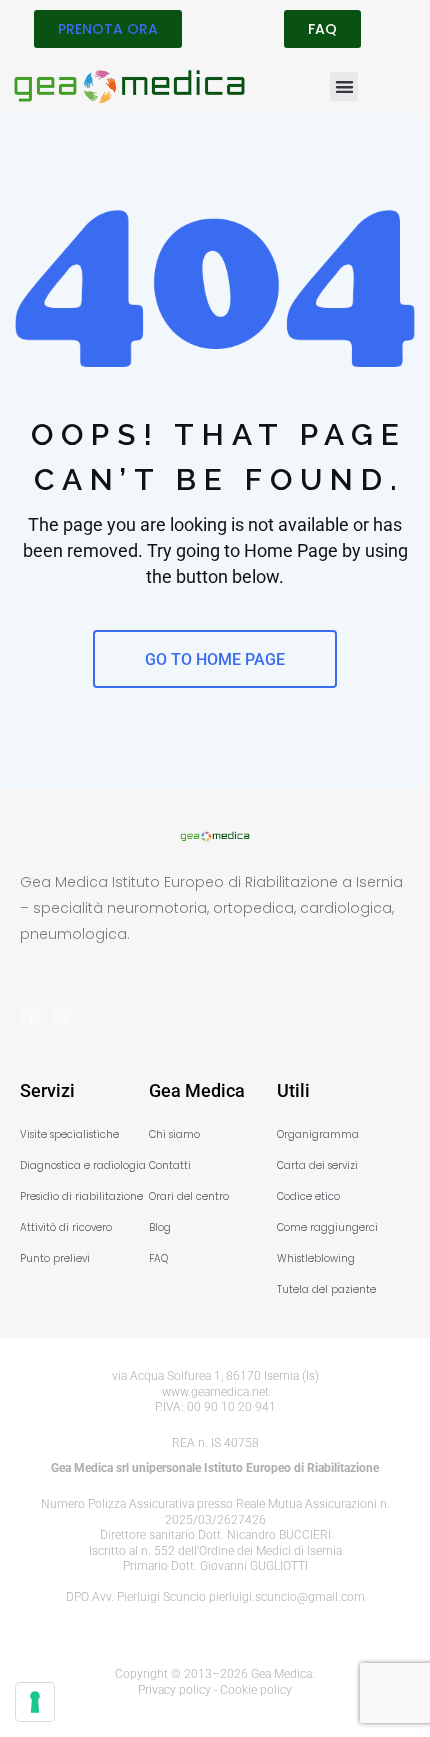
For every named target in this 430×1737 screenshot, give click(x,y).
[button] (344, 86)
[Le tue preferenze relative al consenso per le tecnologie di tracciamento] (35, 1702)
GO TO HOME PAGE (215, 659)
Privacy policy (174, 1690)
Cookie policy (256, 1690)
